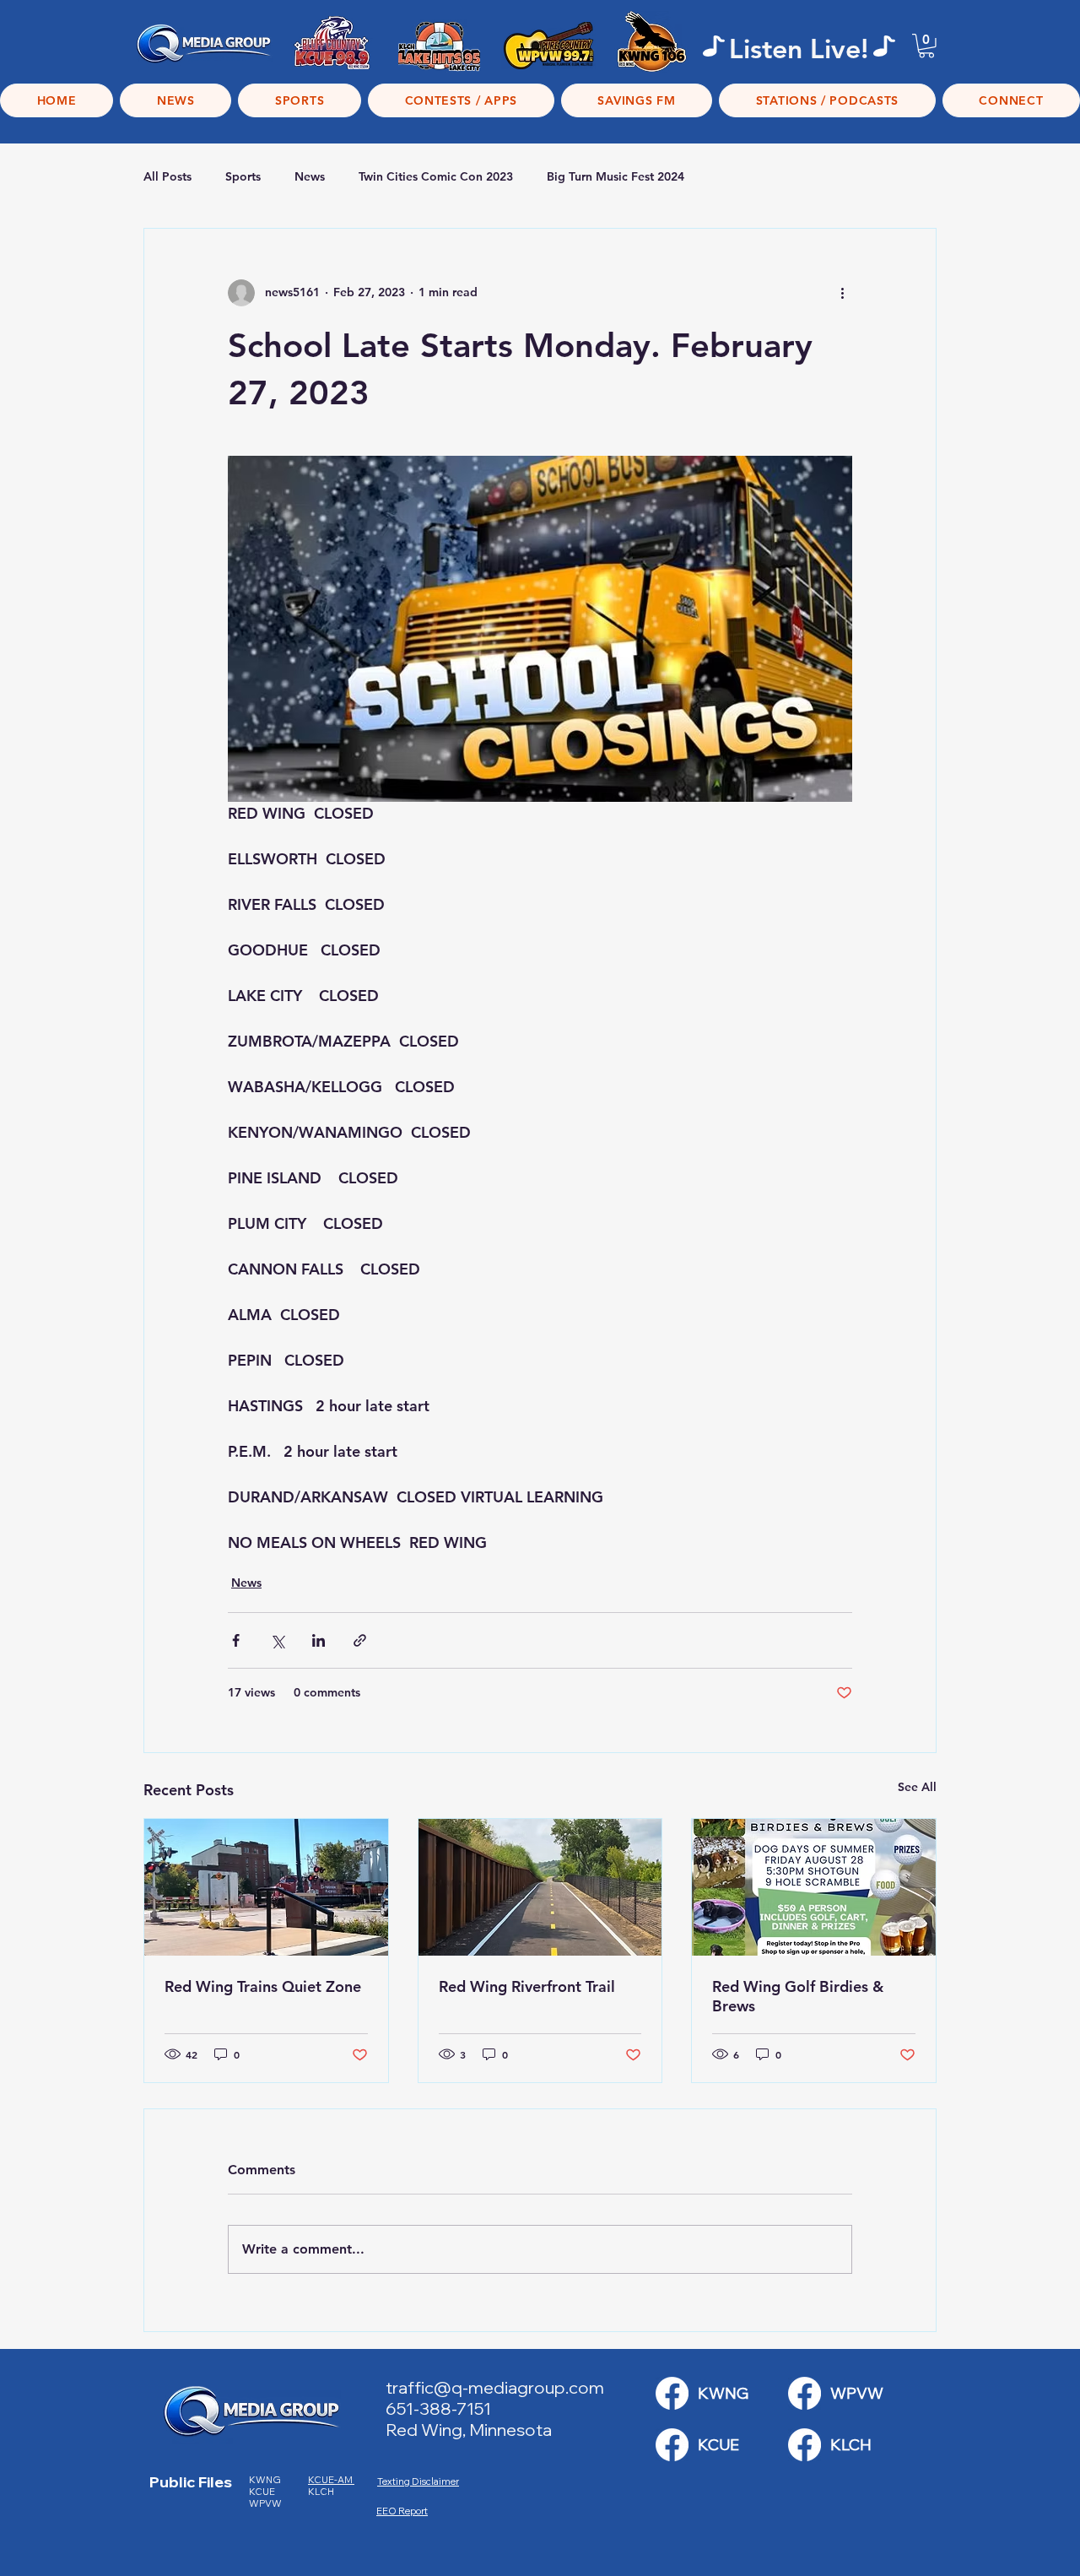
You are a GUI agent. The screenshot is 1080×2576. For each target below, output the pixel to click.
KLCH (322, 2492)
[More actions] (842, 293)
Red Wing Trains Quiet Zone (263, 1986)
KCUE (263, 2492)
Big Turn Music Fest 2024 (616, 176)
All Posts (167, 176)
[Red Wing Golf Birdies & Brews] (814, 1887)
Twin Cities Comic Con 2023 (436, 176)
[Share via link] (360, 1640)
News (310, 176)
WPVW (265, 2503)
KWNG (268, 2480)
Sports (243, 176)
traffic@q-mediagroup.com (495, 2387)
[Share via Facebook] (236, 1640)
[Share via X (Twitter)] (277, 1640)
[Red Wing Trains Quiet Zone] (266, 1887)
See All (917, 1787)
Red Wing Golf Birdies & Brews (798, 1996)
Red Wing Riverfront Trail (527, 1986)
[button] (926, 46)
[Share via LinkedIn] (319, 1640)
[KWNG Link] (672, 2393)
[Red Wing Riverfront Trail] (540, 1887)
